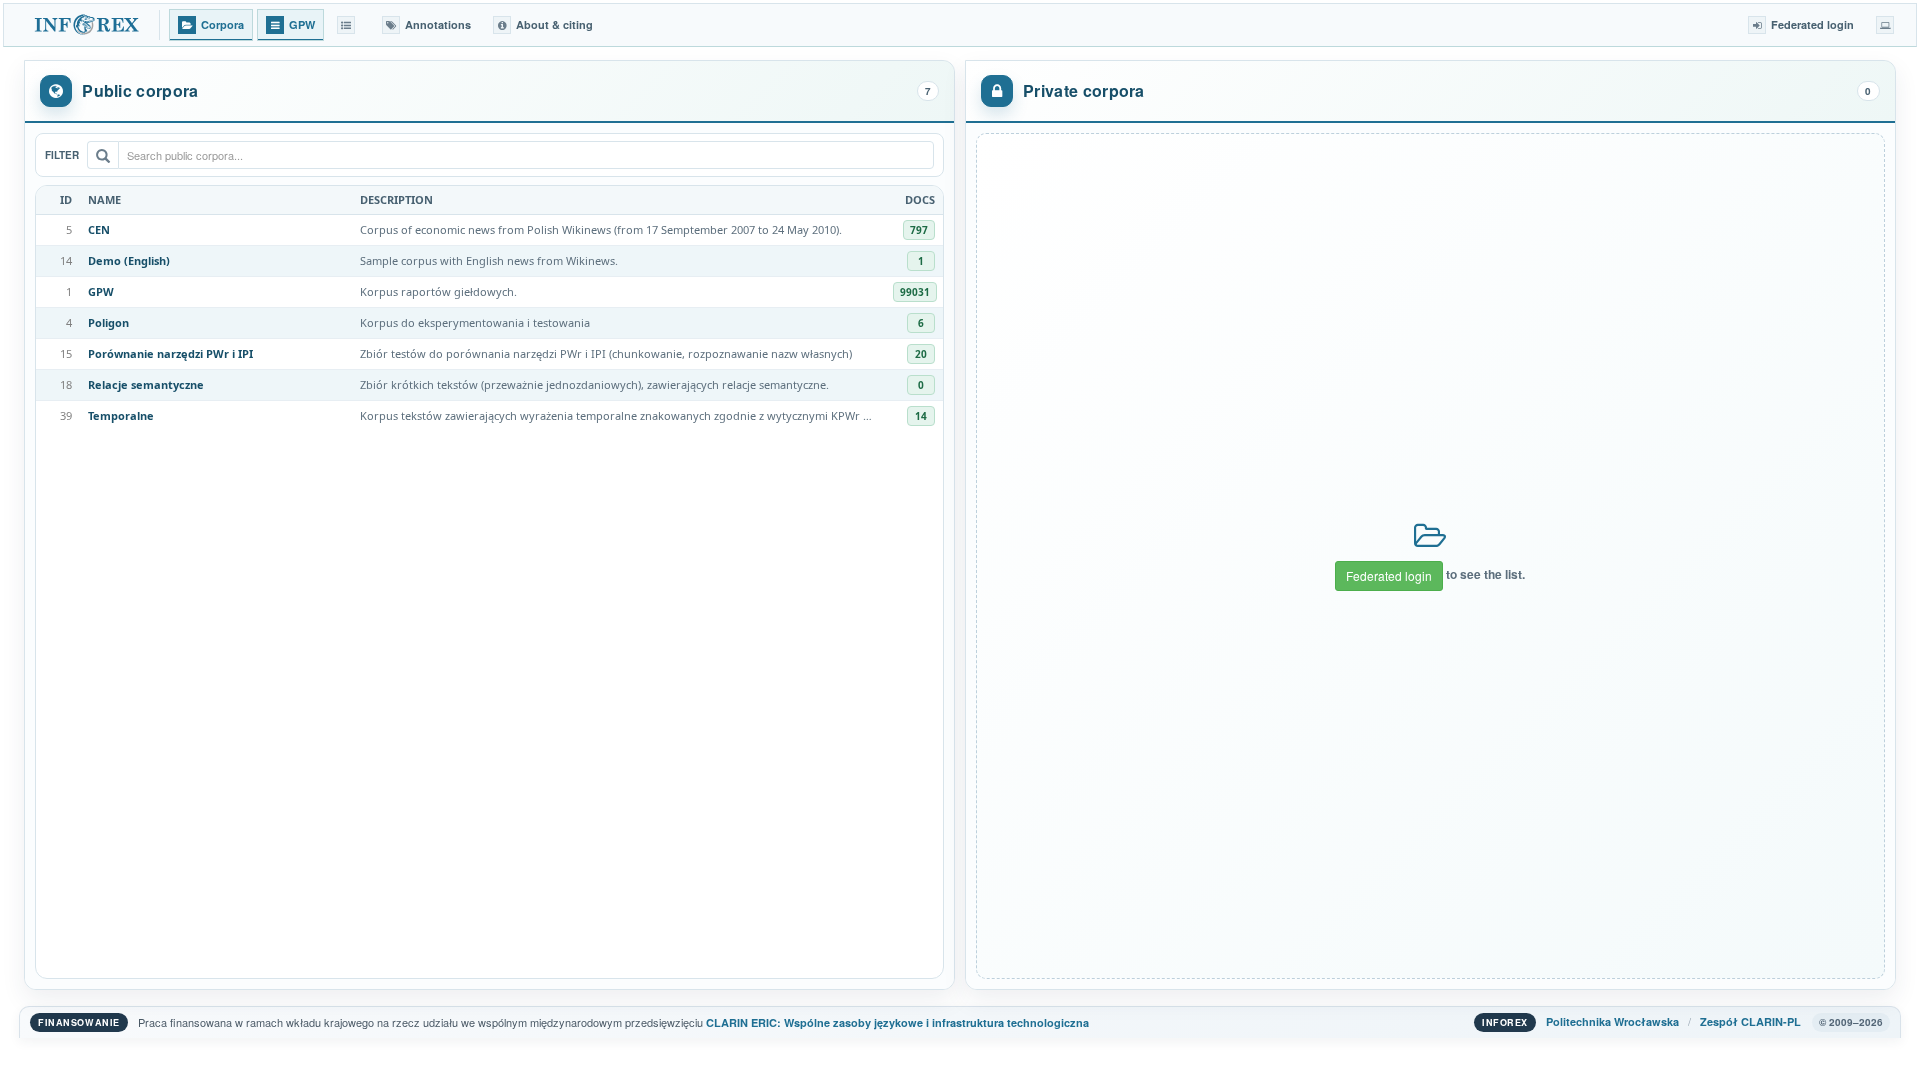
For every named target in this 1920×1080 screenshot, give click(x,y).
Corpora (222, 24)
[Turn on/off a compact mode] (1885, 25)
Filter (62, 155)
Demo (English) (129, 260)
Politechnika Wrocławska (1612, 1021)
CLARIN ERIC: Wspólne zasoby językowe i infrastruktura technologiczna (897, 1022)
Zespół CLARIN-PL (1750, 1021)
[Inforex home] (88, 25)
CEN (99, 229)
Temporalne (121, 415)
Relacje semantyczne (146, 384)
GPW (101, 291)
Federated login (1389, 575)
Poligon (108, 322)
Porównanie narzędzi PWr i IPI (170, 353)
